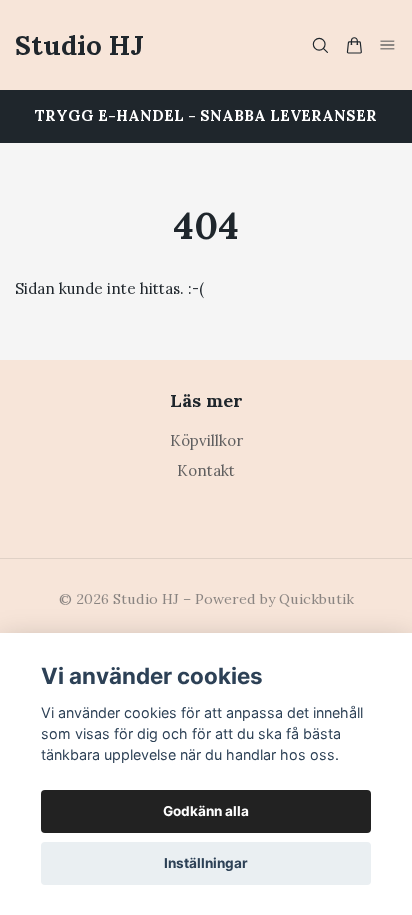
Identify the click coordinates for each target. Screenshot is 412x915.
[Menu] (388, 44)
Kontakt (206, 470)
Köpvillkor (206, 440)
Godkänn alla (206, 811)
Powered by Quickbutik (274, 599)
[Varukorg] (354, 45)
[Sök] (320, 45)
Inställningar (206, 863)
